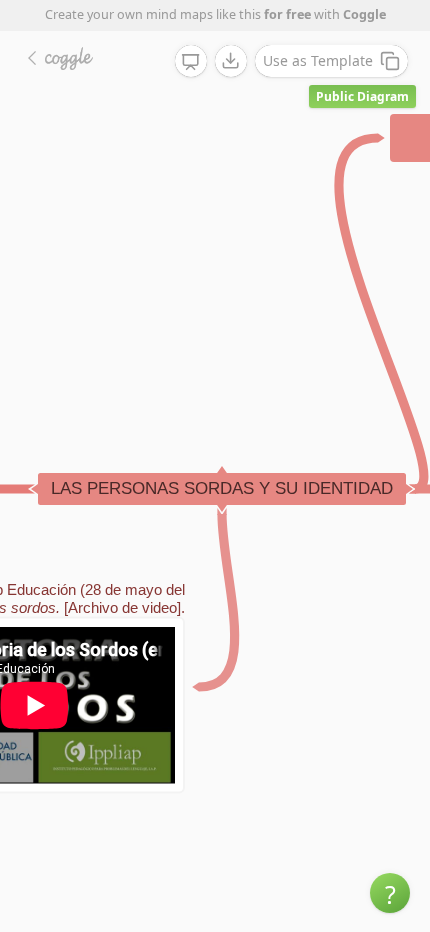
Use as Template (318, 60)
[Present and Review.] (191, 62)
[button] (390, 893)
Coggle (364, 14)
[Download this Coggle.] (231, 61)
